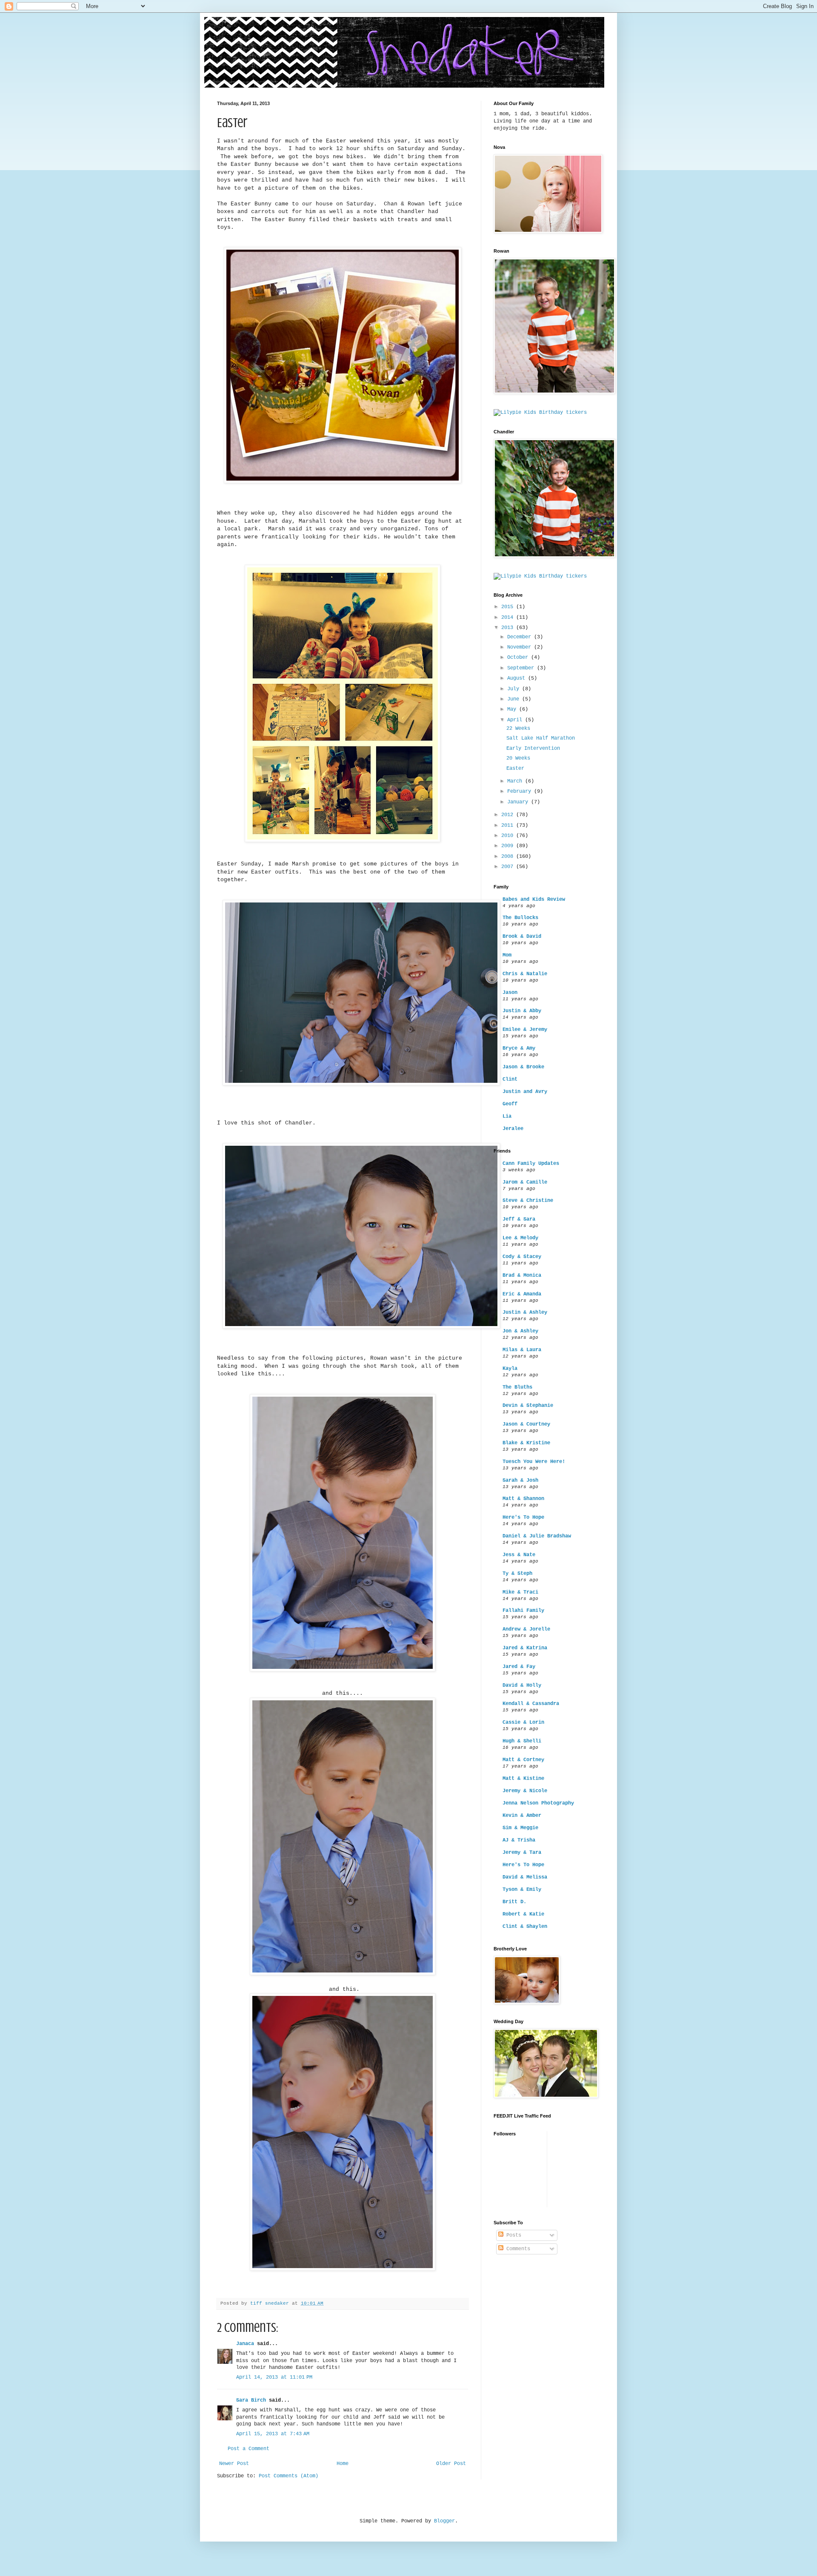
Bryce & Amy (519, 1048)
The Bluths (517, 1387)
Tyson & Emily (522, 1890)
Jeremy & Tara (522, 1853)
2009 (509, 846)
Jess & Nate (519, 1555)
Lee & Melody (520, 1238)
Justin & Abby (522, 1011)
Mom (507, 955)
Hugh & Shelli (522, 1741)
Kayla (510, 1369)
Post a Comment (249, 2449)
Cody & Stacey (522, 1257)
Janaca (245, 2344)
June (515, 699)
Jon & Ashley (520, 1331)
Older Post (451, 2464)
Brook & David (522, 936)
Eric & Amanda (522, 1294)
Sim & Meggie (520, 1828)
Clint (510, 1079)
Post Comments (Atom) (289, 2476)
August (518, 678)
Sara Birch (251, 2400)
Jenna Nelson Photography (538, 1803)
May (513, 709)
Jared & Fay (519, 1667)
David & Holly (522, 1685)
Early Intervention (533, 749)
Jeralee (513, 1129)
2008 (509, 857)
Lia (507, 1116)
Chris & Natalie (525, 974)
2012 (509, 815)
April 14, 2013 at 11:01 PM (274, 2377)
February (521, 791)
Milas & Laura (522, 1350)
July (515, 689)
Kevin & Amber (522, 1816)
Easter (515, 769)
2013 (509, 628)
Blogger (444, 2521)
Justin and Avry (525, 1092)
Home (343, 2464)
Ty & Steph (517, 1574)
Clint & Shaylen (525, 1927)
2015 (509, 607)
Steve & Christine (528, 1201)
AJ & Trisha (519, 1840)
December (521, 637)
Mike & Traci (520, 1592)
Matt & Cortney (523, 1760)
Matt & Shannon (523, 1499)
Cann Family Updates (531, 1164)
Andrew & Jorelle (526, 1629)
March (516, 781)
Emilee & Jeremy (525, 1030)
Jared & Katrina (525, 1648)
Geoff (510, 1104)
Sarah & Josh (520, 1480)
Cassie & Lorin (523, 1722)
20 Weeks (518, 758)
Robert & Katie (523, 1914)
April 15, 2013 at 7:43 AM (273, 2434)
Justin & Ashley (525, 1312)
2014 (509, 618)
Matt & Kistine (523, 1779)
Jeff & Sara (519, 1219)
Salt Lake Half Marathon (541, 738)
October (519, 658)
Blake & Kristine (526, 1443)
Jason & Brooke (523, 1067)
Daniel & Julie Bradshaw (537, 1536)
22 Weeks (518, 729)
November (521, 647)
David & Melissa (525, 1877)
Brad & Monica (522, 1275)
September (522, 668)
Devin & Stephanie (528, 1406)
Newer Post (234, 2464)
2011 (509, 825)
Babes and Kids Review (534, 899)
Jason (510, 993)
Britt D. (514, 1902)
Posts (512, 2235)
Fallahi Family (523, 1611)
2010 (509, 836)
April (516, 720)
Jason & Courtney (526, 1424)
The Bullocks (520, 918)
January (519, 802)
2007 (509, 867)
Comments (517, 2249)
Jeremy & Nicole (525, 1791)
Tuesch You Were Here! (534, 1462)
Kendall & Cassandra (531, 1704)
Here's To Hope (523, 1517)
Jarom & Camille (525, 1182)
